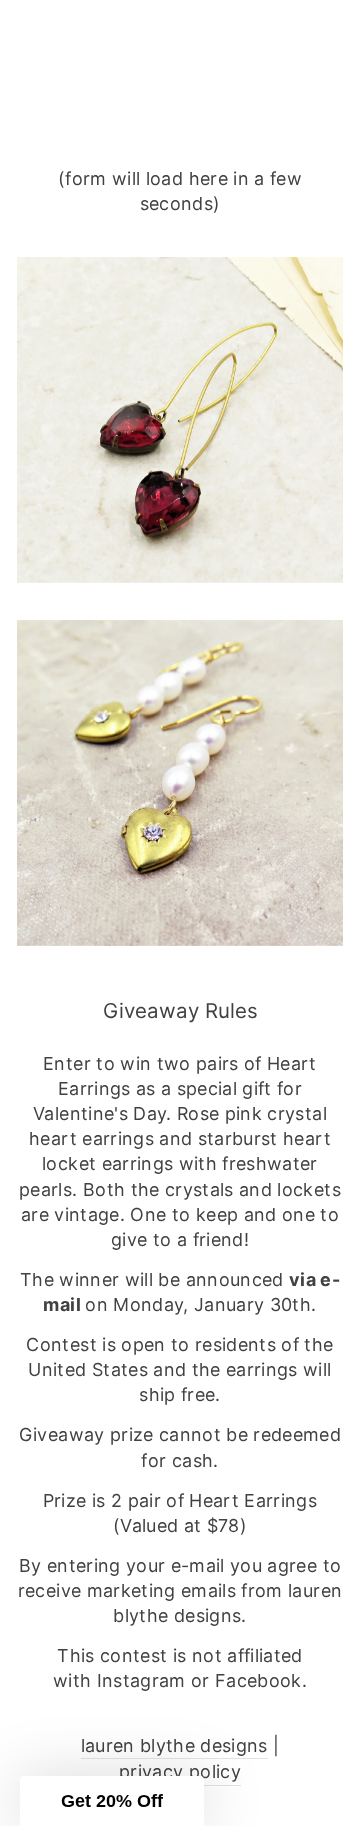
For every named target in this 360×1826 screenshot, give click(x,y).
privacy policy (180, 1771)
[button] (112, 1801)
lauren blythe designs (174, 1745)
